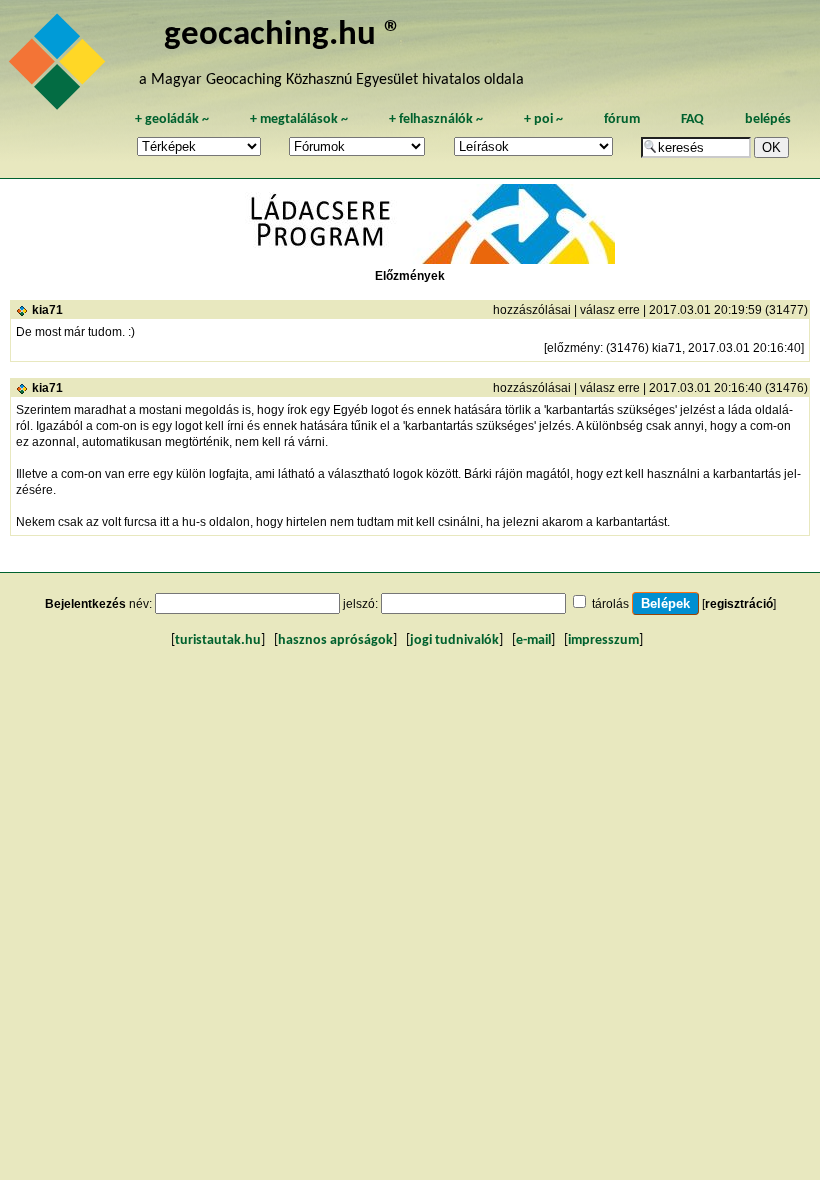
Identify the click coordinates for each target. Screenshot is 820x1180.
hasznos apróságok (335, 640)
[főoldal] (60, 67)
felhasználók (436, 119)
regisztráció (739, 604)
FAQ (692, 119)
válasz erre (610, 310)
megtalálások (299, 119)
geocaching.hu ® (283, 35)
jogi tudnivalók (454, 640)
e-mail (533, 640)
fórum (622, 119)
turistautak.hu (218, 640)
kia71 (47, 310)
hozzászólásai (532, 310)
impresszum (603, 640)
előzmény (573, 348)
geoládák (172, 119)
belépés (768, 119)
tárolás (610, 604)
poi (543, 119)
